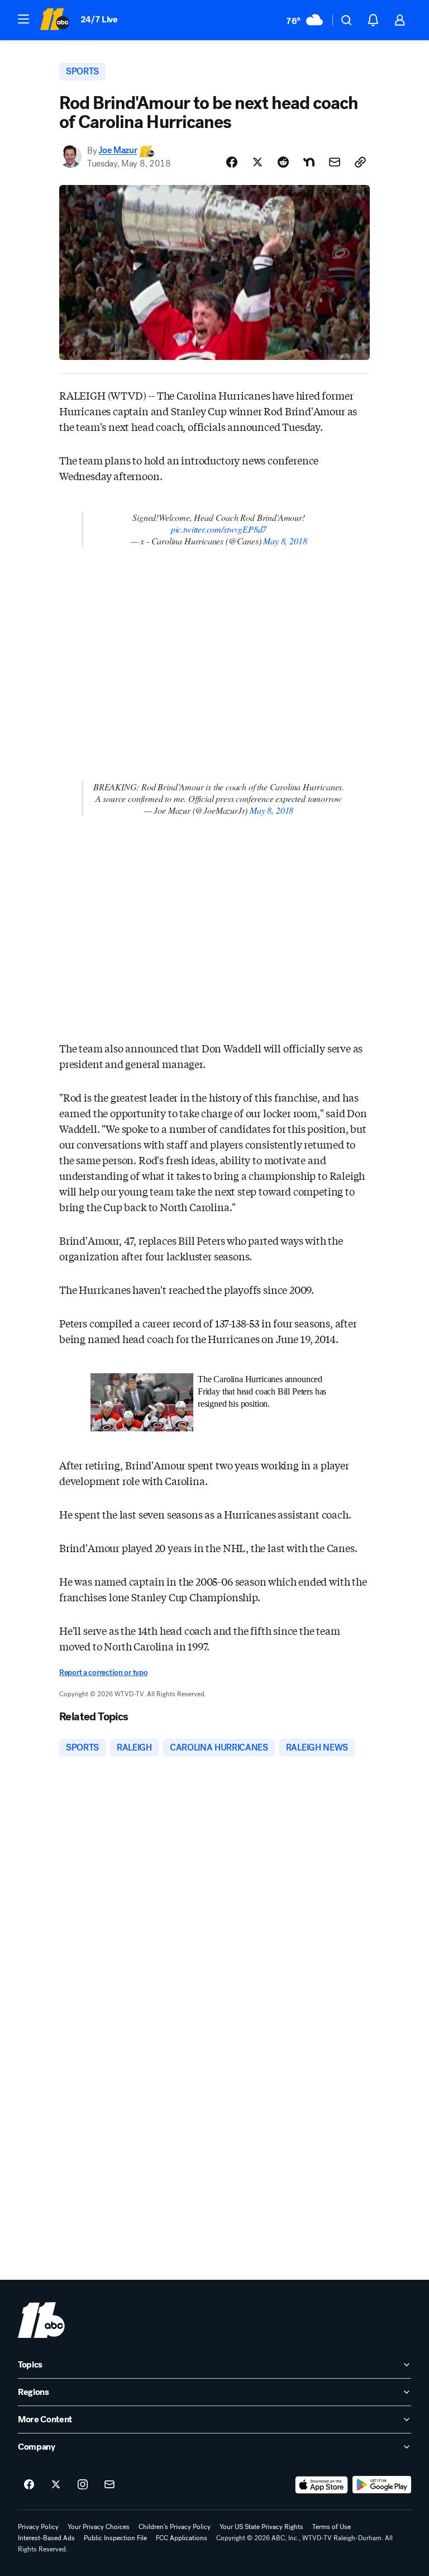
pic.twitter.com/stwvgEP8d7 (219, 529)
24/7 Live (99, 19)
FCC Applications (182, 2538)
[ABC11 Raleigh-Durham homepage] (54, 20)
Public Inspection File (115, 2538)
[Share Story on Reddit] (283, 162)
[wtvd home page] (41, 2320)
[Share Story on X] (258, 162)
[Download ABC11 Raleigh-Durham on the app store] (322, 2485)
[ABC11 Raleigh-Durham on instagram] (83, 2485)
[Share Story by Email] (335, 162)
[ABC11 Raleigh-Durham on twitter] (56, 2485)
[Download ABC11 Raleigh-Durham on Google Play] (382, 2485)
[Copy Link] (360, 162)
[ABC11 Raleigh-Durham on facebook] (29, 2485)
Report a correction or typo (103, 1673)
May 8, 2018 (285, 541)
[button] (23, 19)
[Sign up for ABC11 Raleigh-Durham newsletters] (109, 2485)
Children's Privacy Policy (175, 2527)
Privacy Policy (38, 2527)
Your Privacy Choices (99, 2527)
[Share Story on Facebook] (232, 162)
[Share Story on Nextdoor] (309, 162)
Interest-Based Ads (46, 2538)
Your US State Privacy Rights (261, 2527)
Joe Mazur (118, 151)
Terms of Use (332, 2527)
